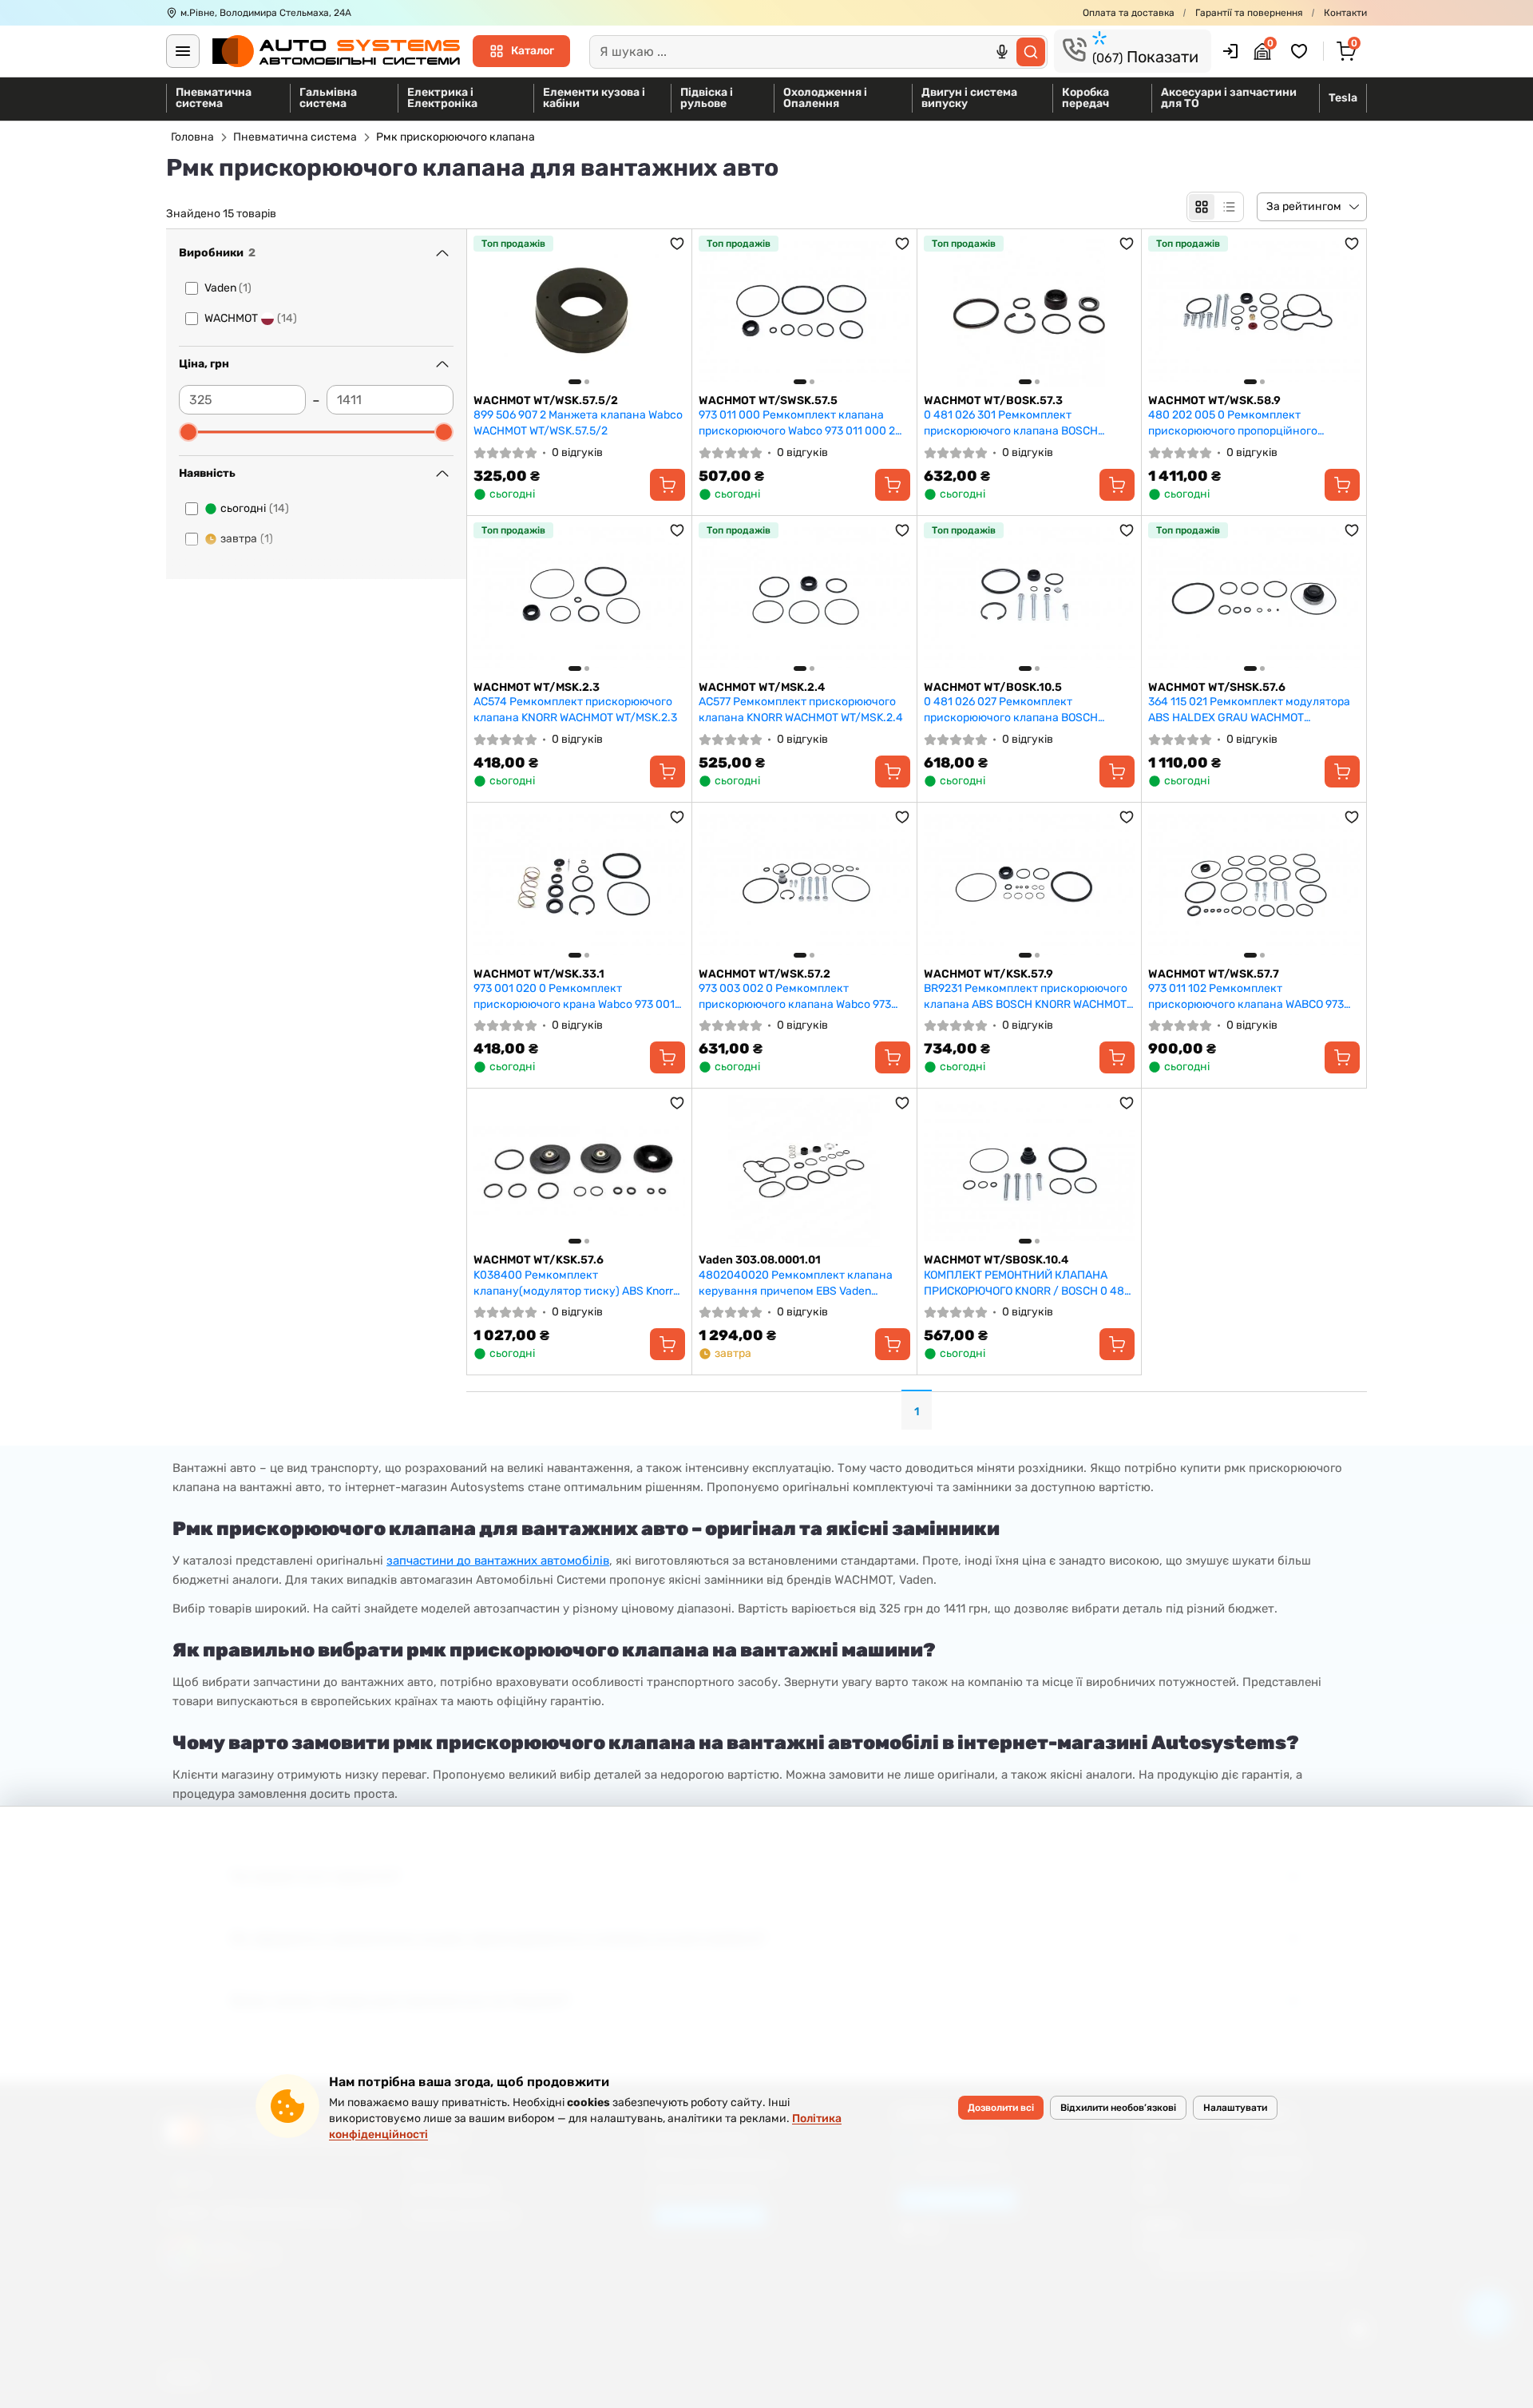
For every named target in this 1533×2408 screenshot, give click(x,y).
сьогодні (255, 508)
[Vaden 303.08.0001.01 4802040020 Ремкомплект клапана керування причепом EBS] (804, 1171)
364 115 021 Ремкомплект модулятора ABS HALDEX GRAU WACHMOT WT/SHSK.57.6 (1249, 710)
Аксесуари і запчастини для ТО (1229, 98)
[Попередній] (489, 311)
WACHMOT (251, 318)
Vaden (228, 288)
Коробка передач (1085, 98)
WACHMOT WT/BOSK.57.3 (993, 401)
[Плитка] (1202, 207)
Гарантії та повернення (1249, 13)
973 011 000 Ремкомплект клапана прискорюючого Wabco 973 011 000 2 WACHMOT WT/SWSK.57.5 (797, 423)
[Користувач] (1230, 51)
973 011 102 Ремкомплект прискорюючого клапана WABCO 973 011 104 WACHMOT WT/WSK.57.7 (1246, 996)
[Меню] (183, 51)
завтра (247, 539)
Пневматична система (214, 98)
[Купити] (667, 485)
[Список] (1229, 207)
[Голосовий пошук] (1002, 52)
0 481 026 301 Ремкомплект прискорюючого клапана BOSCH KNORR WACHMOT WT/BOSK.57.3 (1011, 423)
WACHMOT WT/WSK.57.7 (1214, 974)
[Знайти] (1031, 52)
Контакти (1345, 13)
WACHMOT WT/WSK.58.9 (1214, 401)
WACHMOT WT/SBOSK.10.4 (996, 1260)
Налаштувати (1235, 2108)
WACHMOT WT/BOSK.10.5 (993, 687)
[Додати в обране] (677, 244)
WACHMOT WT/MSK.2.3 (537, 687)
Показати (1145, 57)
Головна (192, 137)
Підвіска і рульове (707, 98)
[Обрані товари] (1301, 51)
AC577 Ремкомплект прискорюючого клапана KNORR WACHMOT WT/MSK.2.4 (801, 710)
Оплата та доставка (1129, 13)
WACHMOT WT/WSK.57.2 (765, 974)
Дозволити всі (1001, 2108)
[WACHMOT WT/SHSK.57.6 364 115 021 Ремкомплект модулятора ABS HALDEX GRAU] (1254, 598)
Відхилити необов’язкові (1118, 2108)
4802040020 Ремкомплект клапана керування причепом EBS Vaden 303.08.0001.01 (796, 1283)
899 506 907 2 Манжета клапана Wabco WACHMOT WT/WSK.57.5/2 (578, 423)
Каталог (533, 51)
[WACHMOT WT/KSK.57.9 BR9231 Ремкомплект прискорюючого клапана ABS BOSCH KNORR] (1030, 885)
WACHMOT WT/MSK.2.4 (762, 687)
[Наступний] (669, 311)
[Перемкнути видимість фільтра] (442, 253)
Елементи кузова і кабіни (594, 98)
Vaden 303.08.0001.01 (760, 1260)
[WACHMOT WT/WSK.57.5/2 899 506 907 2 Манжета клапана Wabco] (579, 311)
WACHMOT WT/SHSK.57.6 (1217, 687)
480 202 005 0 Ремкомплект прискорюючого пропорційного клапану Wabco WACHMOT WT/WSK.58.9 (1252, 423)
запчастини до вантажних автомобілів (498, 1561)
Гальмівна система (328, 98)
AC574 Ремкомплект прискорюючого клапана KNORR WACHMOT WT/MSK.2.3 (575, 710)
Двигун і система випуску (969, 98)
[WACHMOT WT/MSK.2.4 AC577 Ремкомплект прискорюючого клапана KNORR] (804, 598)
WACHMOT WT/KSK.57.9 (988, 974)
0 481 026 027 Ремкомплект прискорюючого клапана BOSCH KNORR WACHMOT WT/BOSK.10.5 (1011, 710)
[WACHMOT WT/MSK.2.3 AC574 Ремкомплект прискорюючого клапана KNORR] (579, 598)
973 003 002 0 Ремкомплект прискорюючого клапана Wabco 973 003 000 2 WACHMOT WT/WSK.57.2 (795, 996)
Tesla (1343, 98)
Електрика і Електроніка (442, 98)
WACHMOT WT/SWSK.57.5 (768, 401)
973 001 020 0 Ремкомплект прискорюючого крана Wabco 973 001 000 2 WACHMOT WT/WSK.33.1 (574, 996)
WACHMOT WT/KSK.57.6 (539, 1260)
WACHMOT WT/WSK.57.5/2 (546, 401)
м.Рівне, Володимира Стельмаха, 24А (266, 13)
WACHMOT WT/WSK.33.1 (539, 974)
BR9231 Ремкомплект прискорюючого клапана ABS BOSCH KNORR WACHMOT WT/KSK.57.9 (1026, 996)
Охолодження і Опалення (825, 98)
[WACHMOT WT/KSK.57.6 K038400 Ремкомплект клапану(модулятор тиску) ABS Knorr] (579, 1171)
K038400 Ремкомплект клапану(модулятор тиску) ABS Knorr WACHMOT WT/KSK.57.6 (573, 1283)
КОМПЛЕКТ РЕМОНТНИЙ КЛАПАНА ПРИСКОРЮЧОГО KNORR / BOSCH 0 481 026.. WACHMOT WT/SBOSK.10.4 (1026, 1283)
